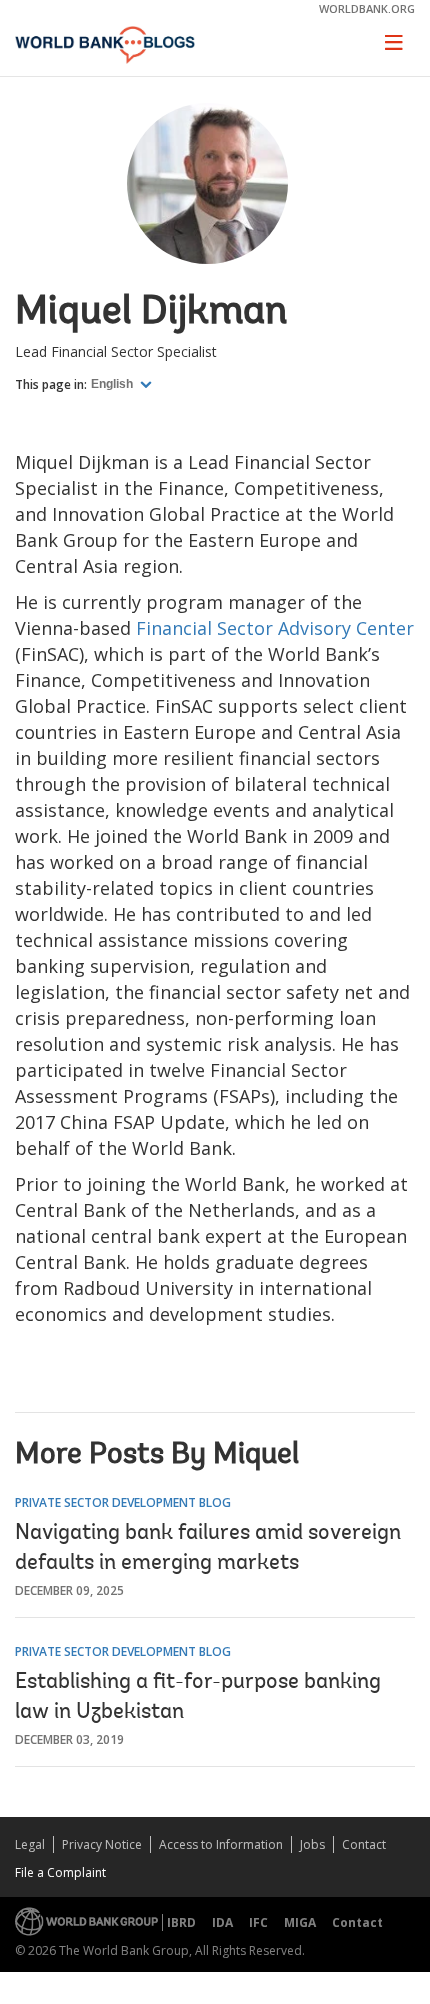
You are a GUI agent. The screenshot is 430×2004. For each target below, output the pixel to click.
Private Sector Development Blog (123, 1502)
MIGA (300, 1922)
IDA (222, 1922)
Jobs (312, 1844)
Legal (30, 1844)
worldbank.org (367, 8)
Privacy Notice (102, 1844)
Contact (364, 1844)
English (113, 384)
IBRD (181, 1922)
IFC (258, 1922)
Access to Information (221, 1844)
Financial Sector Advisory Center (275, 628)
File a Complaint (60, 1872)
